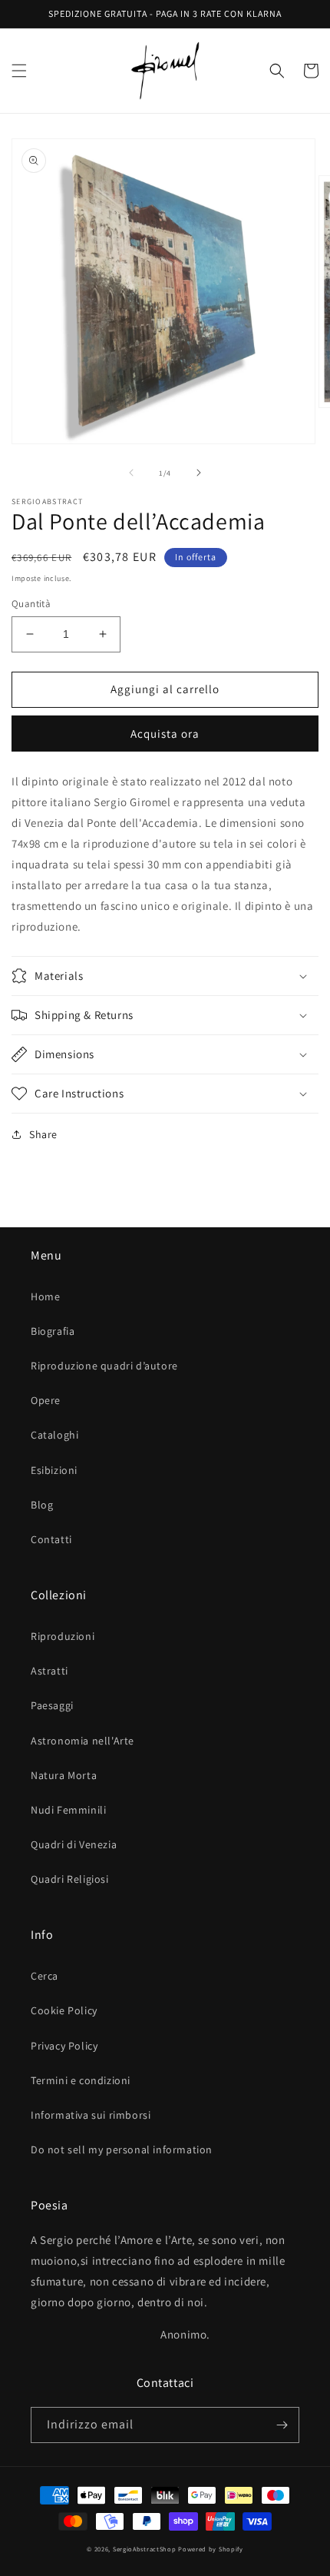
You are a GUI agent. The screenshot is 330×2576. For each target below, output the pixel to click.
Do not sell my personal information (122, 2149)
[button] (19, 71)
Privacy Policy (64, 2046)
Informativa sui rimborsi (91, 2115)
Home (45, 1296)
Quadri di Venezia (74, 1844)
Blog (42, 1505)
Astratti (49, 1671)
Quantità (31, 604)
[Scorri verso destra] (199, 473)
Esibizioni (54, 1470)
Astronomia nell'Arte (82, 1741)
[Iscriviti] (282, 2425)
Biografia (53, 1331)
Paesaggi (52, 1705)
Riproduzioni (63, 1636)
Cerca (45, 1976)
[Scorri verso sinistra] (131, 473)
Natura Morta (64, 1775)
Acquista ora (165, 734)
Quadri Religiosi (70, 1879)
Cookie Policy (64, 2010)
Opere (46, 1400)
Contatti (51, 1539)
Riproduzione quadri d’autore (104, 1366)
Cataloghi (54, 1435)
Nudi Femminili (68, 1810)
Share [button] (43, 1134)
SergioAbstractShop (145, 2549)
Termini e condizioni (81, 2080)
